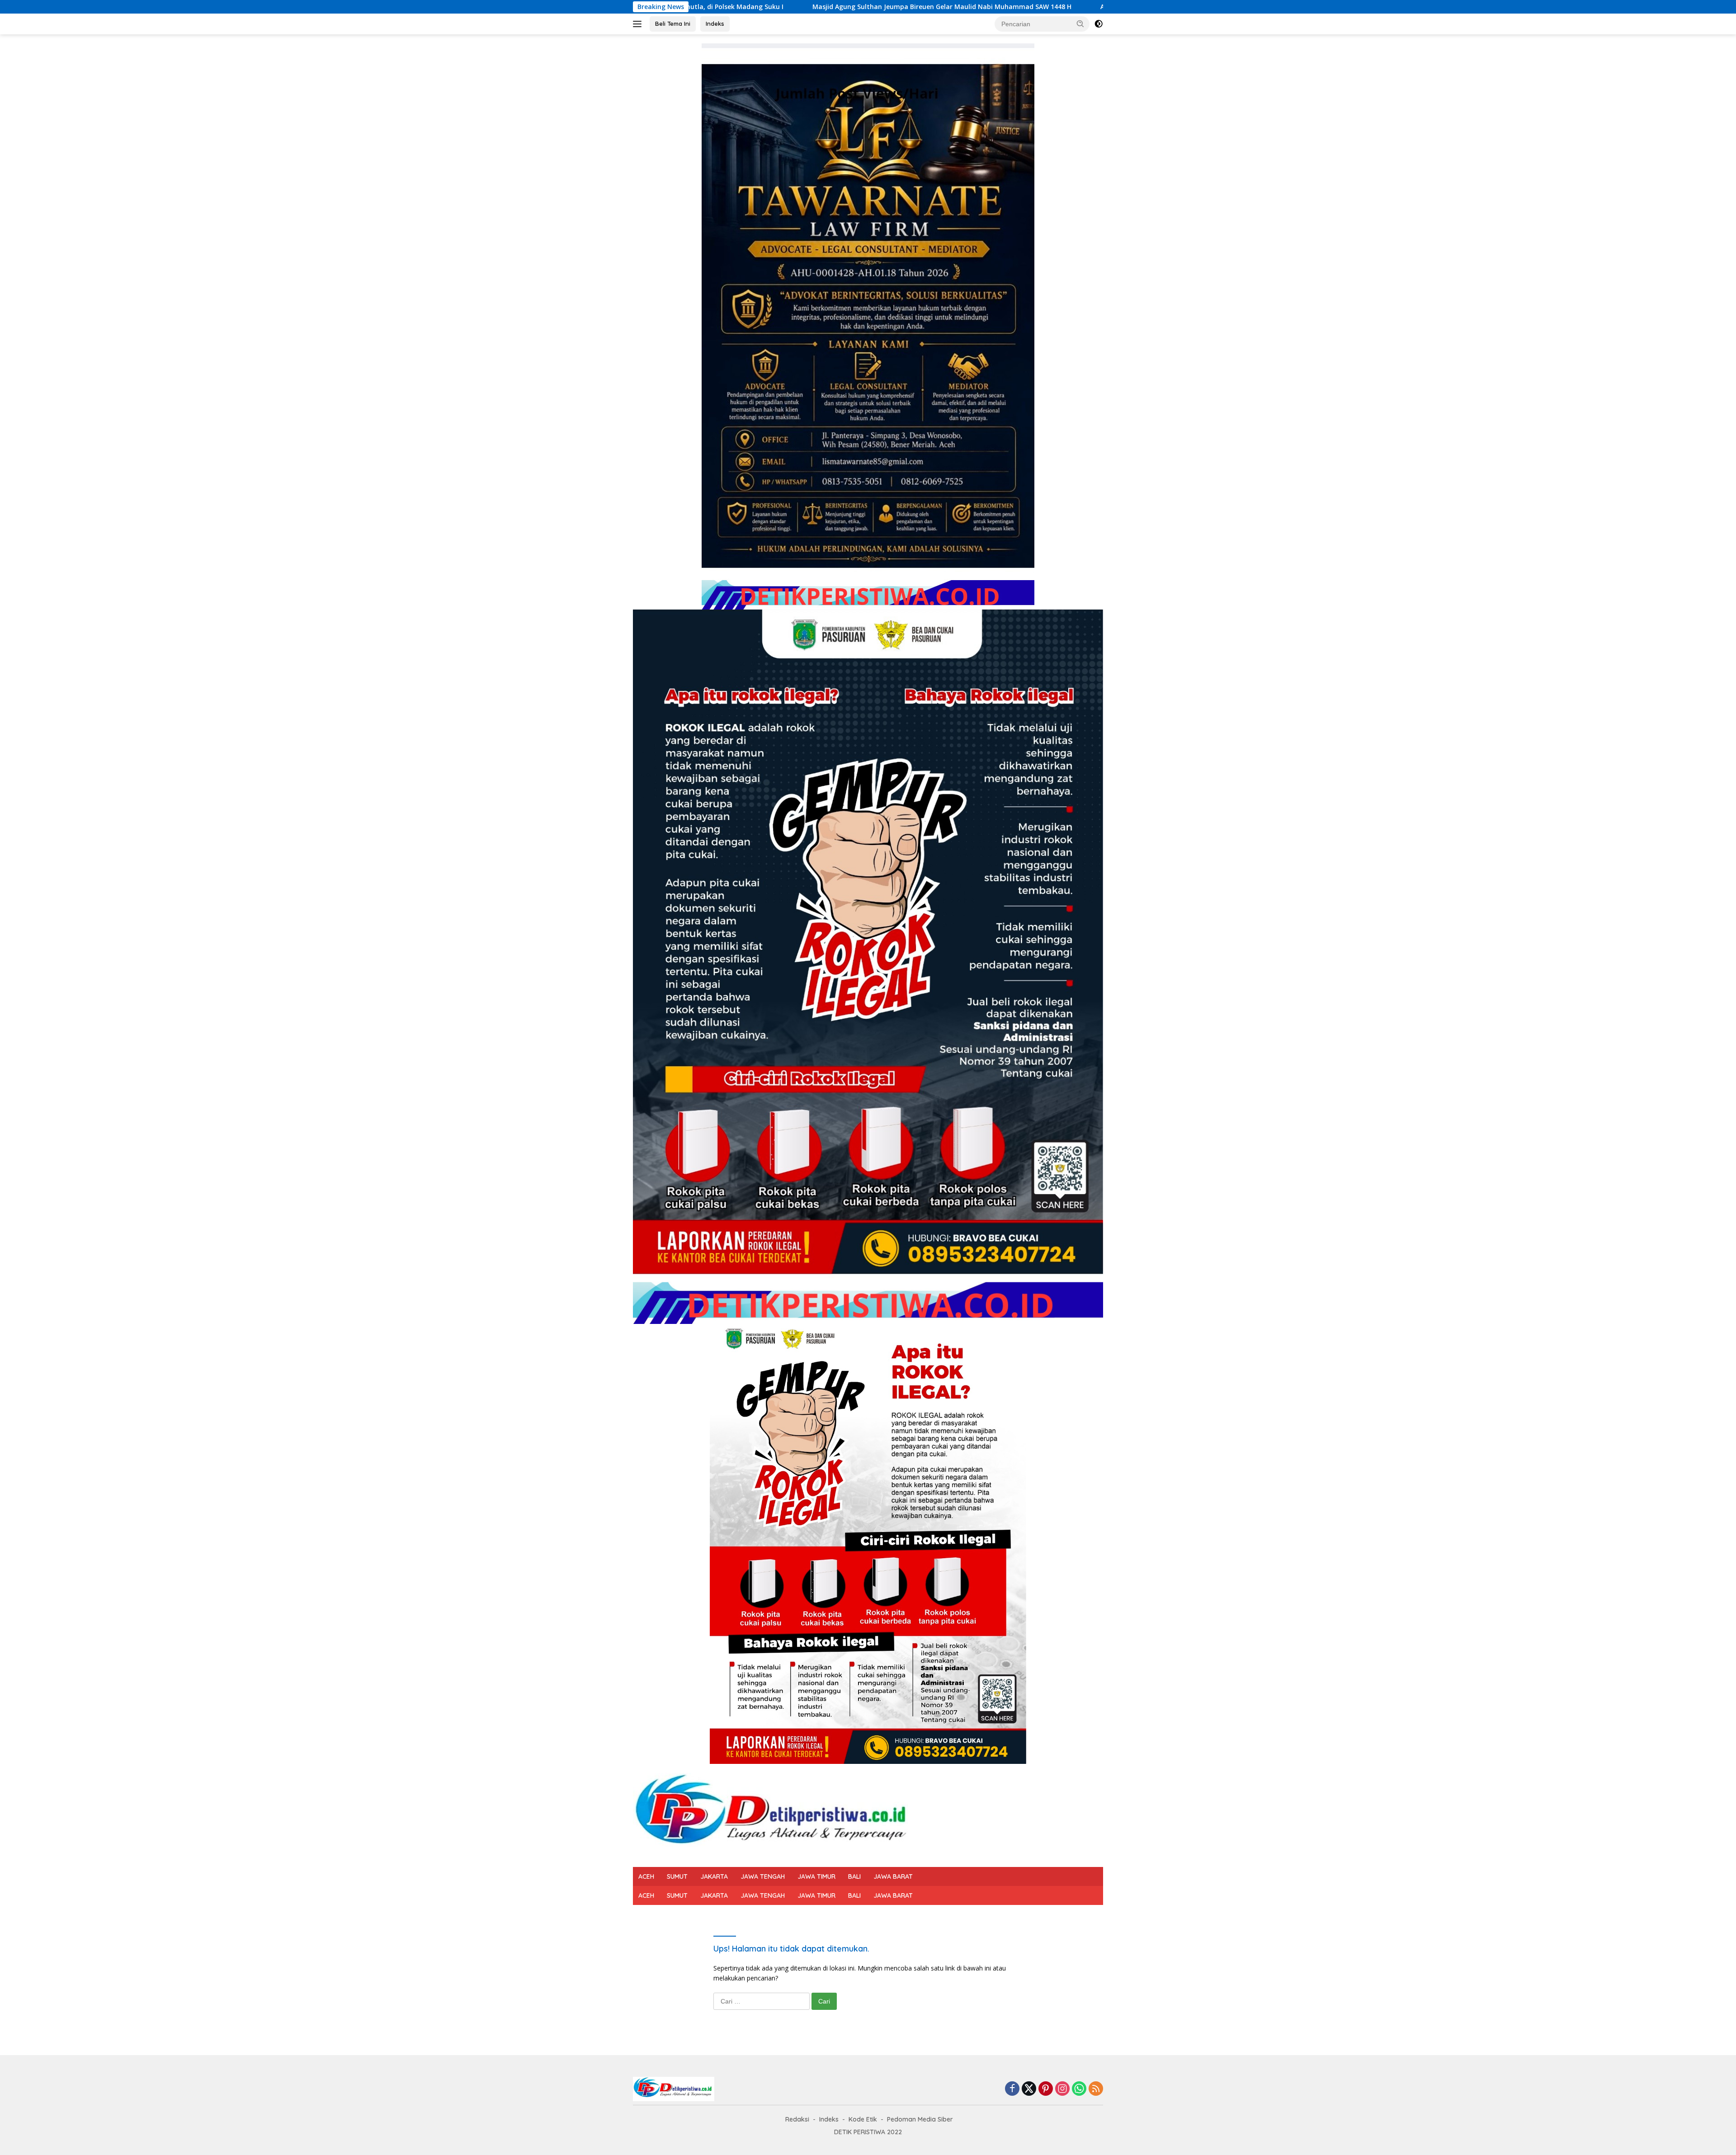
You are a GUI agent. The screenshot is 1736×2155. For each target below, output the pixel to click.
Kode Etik (863, 2119)
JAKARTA (714, 1876)
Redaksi (797, 2119)
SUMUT (677, 1876)
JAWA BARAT (893, 1876)
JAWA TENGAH (763, 1876)
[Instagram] (1062, 2089)
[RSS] (1096, 2089)
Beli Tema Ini (673, 24)
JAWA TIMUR (816, 1876)
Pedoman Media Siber (920, 2119)
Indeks (715, 24)
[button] (1080, 24)
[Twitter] (1029, 2089)
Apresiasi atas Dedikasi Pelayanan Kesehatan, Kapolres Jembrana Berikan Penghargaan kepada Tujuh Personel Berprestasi (1051, 7)
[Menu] (639, 24)
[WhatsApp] (1079, 2089)
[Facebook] (1012, 2089)
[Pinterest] (1046, 2089)
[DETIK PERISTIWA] (774, 1815)
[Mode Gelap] (1099, 24)
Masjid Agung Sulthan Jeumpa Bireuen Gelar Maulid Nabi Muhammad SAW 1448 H (698, 7)
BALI (854, 1876)
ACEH (646, 1876)
